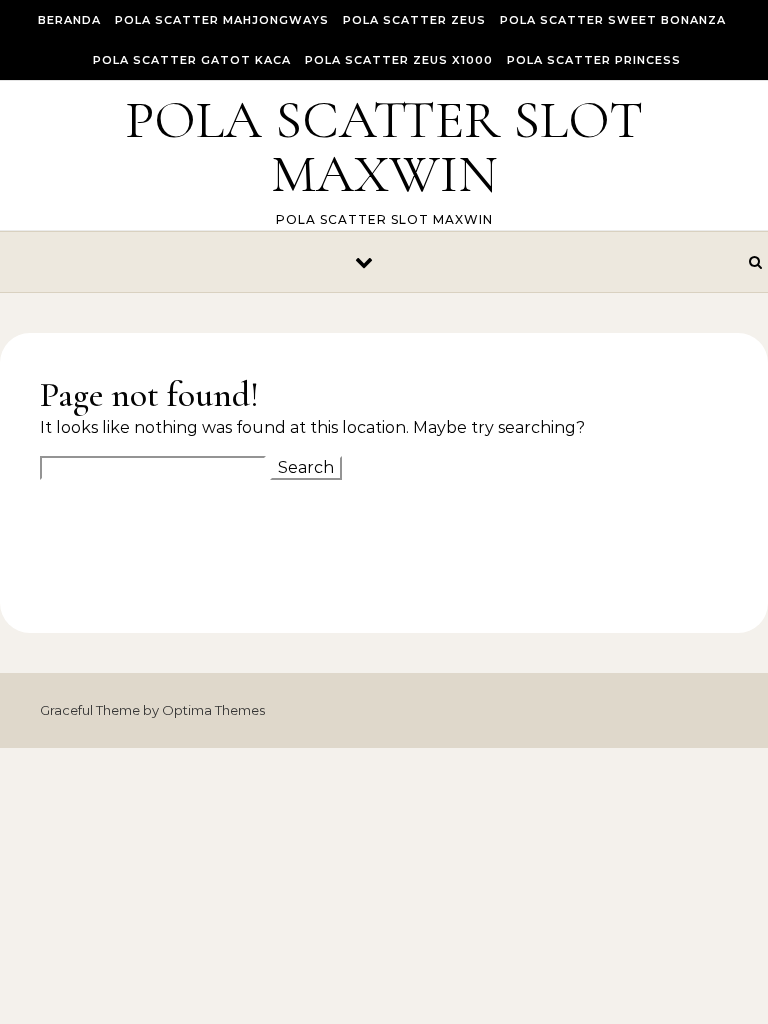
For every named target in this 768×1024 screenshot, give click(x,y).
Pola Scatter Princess (594, 60)
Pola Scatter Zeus (414, 20)
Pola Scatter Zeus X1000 (399, 60)
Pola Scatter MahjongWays (222, 20)
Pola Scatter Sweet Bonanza (613, 20)
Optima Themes (213, 710)
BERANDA (69, 20)
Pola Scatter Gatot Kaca (192, 60)
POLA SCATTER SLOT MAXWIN (384, 146)
